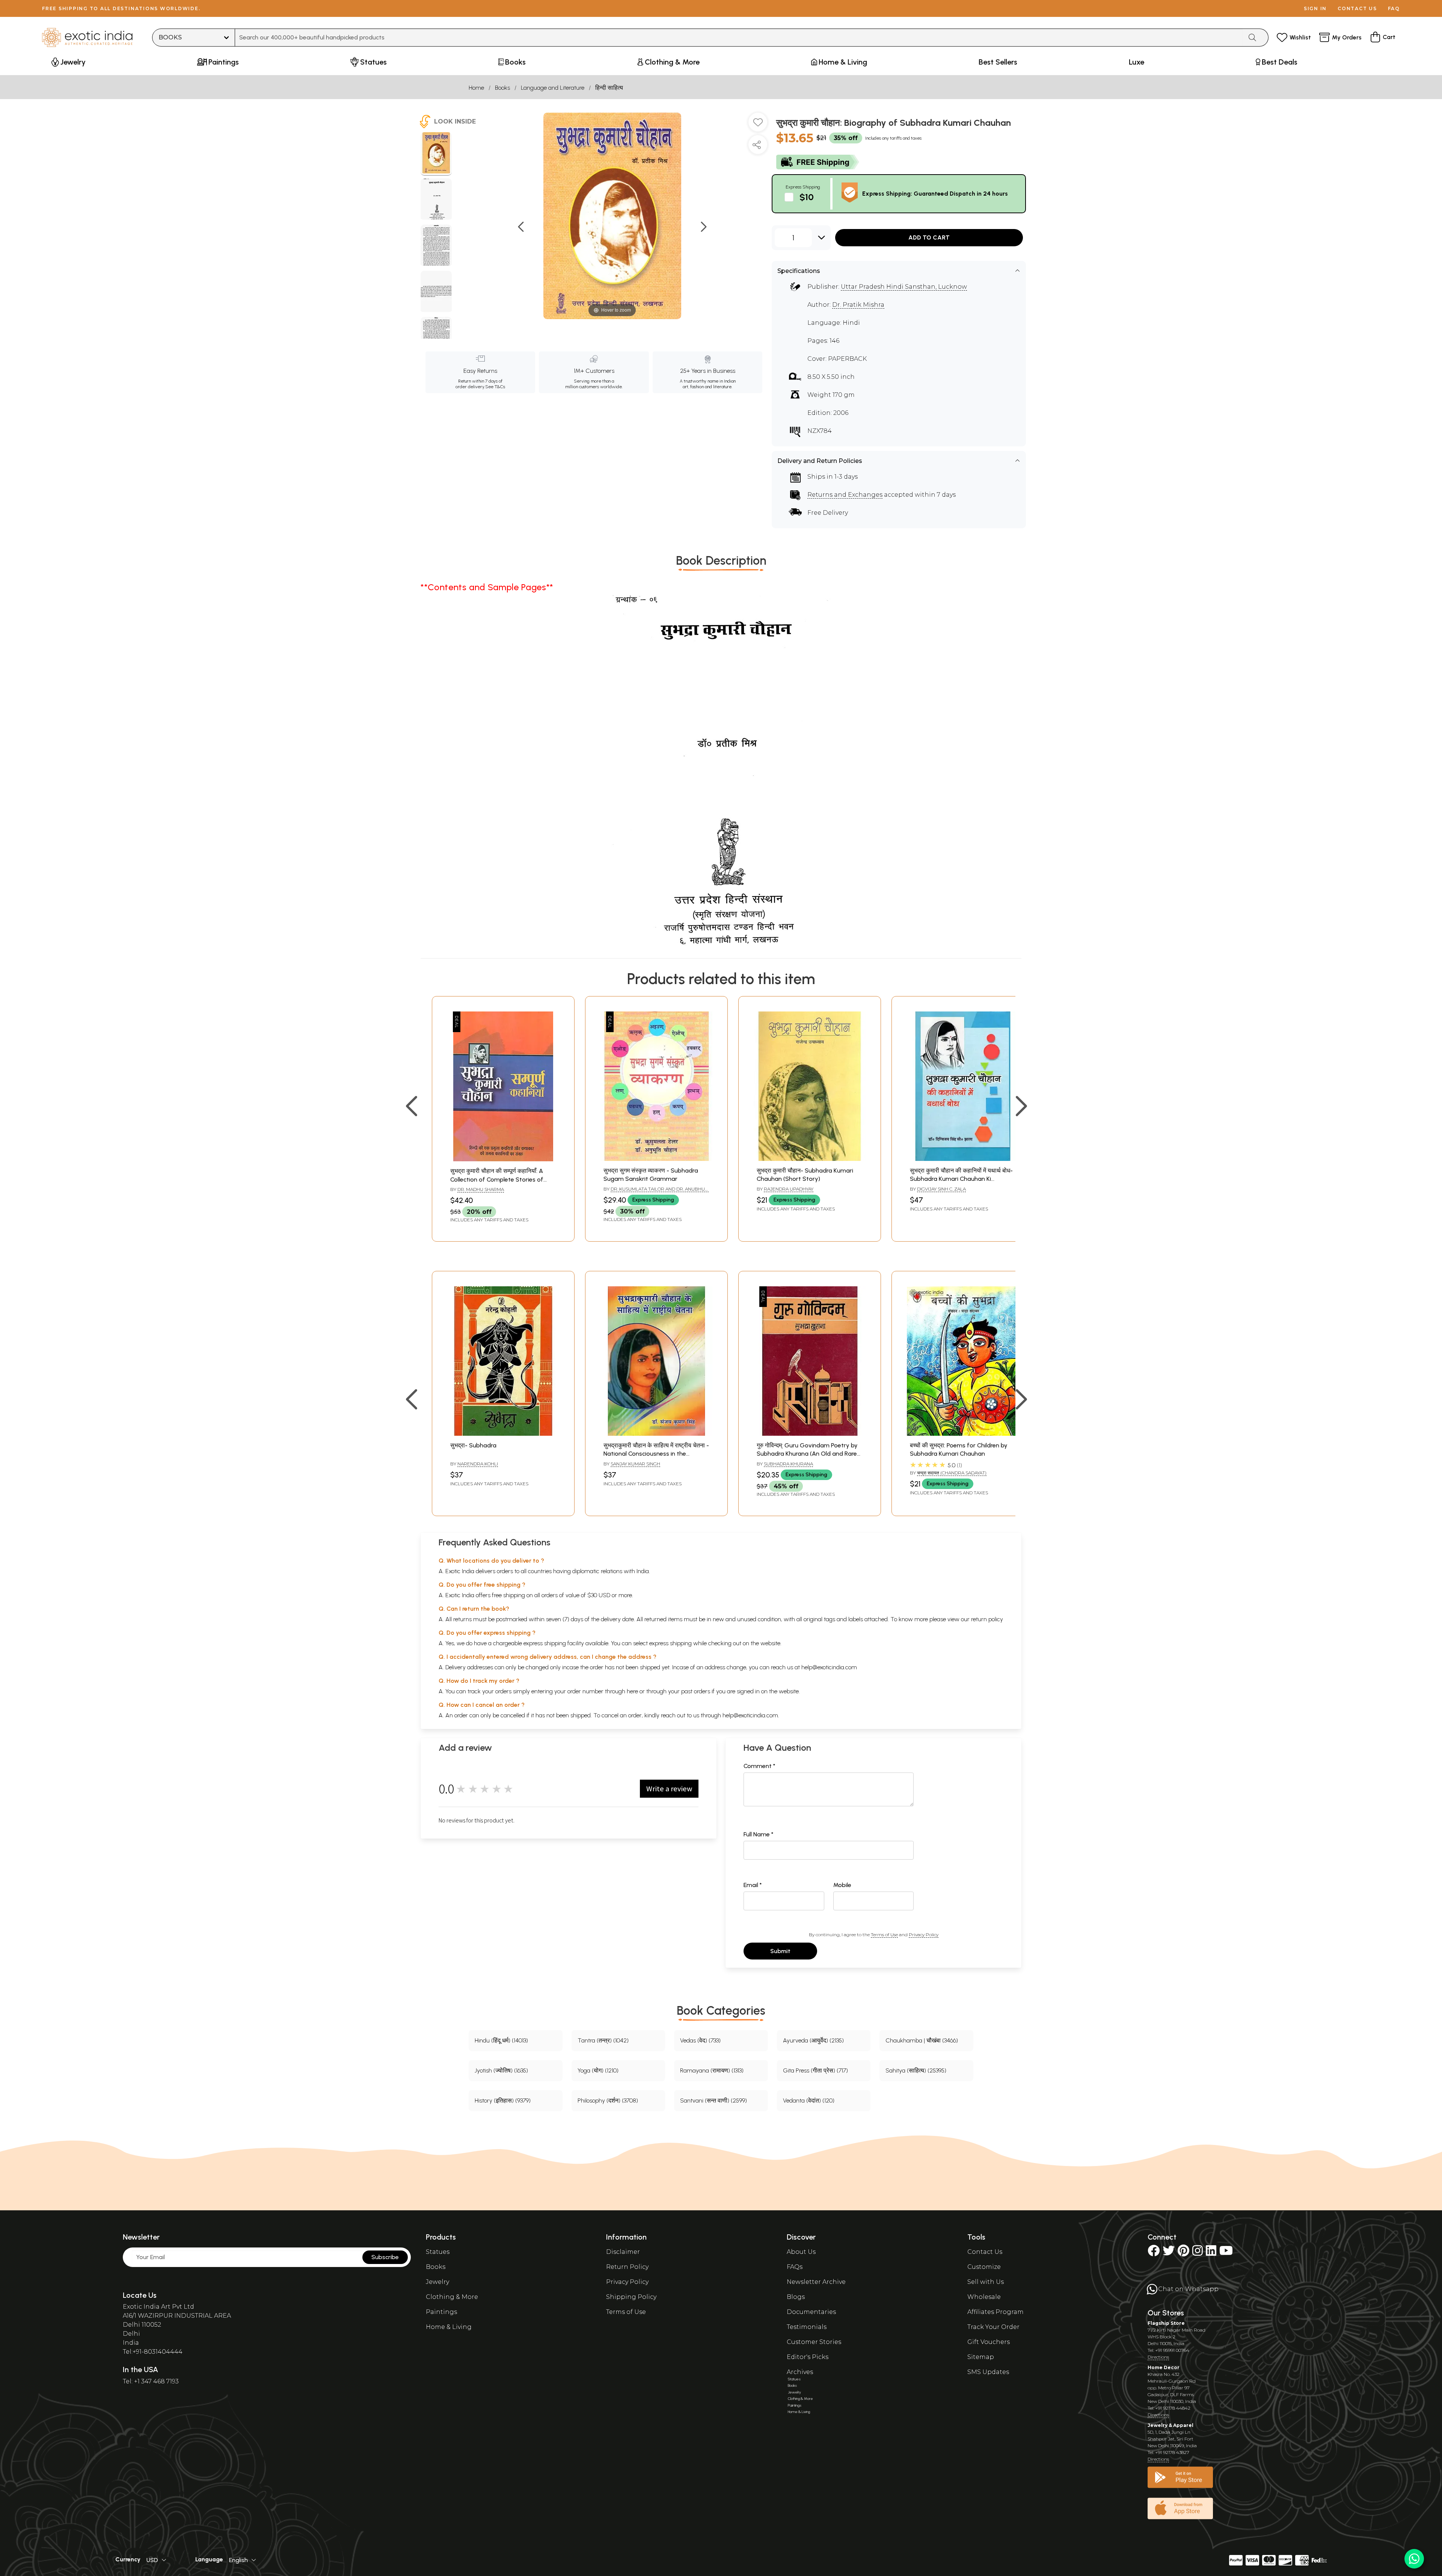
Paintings (441, 2312)
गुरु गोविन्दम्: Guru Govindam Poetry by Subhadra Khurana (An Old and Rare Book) (807, 1454)
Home (476, 88)
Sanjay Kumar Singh (635, 1464)
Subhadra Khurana (788, 1464)
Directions (1158, 2357)
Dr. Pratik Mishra (858, 305)
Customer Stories (814, 2342)
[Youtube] (1226, 2253)
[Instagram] (1198, 2253)
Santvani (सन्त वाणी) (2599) (713, 2100)
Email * (753, 1885)
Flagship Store (1166, 2323)
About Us (801, 2252)
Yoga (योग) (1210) (598, 2070)
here (632, 1691)
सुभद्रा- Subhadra (473, 1445)
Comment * (759, 1766)
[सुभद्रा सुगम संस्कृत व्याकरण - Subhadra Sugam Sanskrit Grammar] (656, 1159)
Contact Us (985, 2252)
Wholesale (984, 2297)
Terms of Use (884, 1935)
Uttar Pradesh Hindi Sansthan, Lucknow (904, 287)
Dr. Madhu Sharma (481, 1189)
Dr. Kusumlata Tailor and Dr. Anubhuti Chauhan (656, 1192)
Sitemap (981, 2357)
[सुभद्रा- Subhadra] (503, 1434)
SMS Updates (988, 2372)
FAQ (1394, 8)
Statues (438, 2252)
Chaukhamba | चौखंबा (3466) (922, 2040)
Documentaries (811, 2312)
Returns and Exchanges (845, 495)
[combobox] (739, 38)
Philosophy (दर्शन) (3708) (608, 2100)
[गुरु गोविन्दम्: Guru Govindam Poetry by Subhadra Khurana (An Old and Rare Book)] (810, 1434)
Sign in (1315, 8)
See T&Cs (495, 387)
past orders (696, 1691)
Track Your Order (993, 2327)
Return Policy (627, 2267)
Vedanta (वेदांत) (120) (809, 2100)
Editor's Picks (808, 2357)
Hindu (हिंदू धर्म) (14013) (501, 2040)
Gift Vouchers (989, 2342)
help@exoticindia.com (829, 1667)
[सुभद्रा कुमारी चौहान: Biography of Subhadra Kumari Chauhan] (436, 154)
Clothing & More (452, 2297)
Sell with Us (986, 2282)
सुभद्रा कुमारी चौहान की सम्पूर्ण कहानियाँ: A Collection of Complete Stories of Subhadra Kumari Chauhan (497, 1179)
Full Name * (759, 1834)
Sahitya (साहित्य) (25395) (916, 2070)
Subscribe (385, 2257)
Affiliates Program (996, 2312)
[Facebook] (1154, 2253)
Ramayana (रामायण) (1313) (712, 2070)
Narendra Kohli (478, 1464)
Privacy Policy (924, 1935)
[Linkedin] (1211, 2253)
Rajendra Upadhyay (789, 1189)
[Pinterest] (1183, 2253)
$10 (807, 197)
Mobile (842, 1885)
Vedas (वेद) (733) (700, 2040)
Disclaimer (623, 2252)
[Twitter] (1169, 2253)
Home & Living (449, 2327)
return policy (987, 1619)
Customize (984, 2267)
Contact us (1357, 8)
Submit (780, 1951)
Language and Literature (553, 88)
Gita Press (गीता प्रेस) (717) (815, 2070)
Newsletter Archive (816, 2282)
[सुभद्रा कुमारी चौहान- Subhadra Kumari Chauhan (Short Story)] (810, 1159)
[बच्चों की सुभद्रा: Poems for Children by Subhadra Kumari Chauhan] (963, 1434)
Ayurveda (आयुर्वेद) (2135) (813, 2040)
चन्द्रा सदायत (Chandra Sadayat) (952, 1473)
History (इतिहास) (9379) (503, 2100)
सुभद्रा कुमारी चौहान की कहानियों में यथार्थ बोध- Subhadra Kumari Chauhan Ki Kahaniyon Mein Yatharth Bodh (961, 1179)
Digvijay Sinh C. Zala (941, 1189)
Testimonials (807, 2327)
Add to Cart (929, 237)
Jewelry (437, 2282)
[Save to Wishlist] (758, 125)
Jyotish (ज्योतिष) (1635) (501, 2070)
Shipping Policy (631, 2297)
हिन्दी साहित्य (609, 88)
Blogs (796, 2297)
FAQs (795, 2267)
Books (502, 88)
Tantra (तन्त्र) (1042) (603, 2040)
